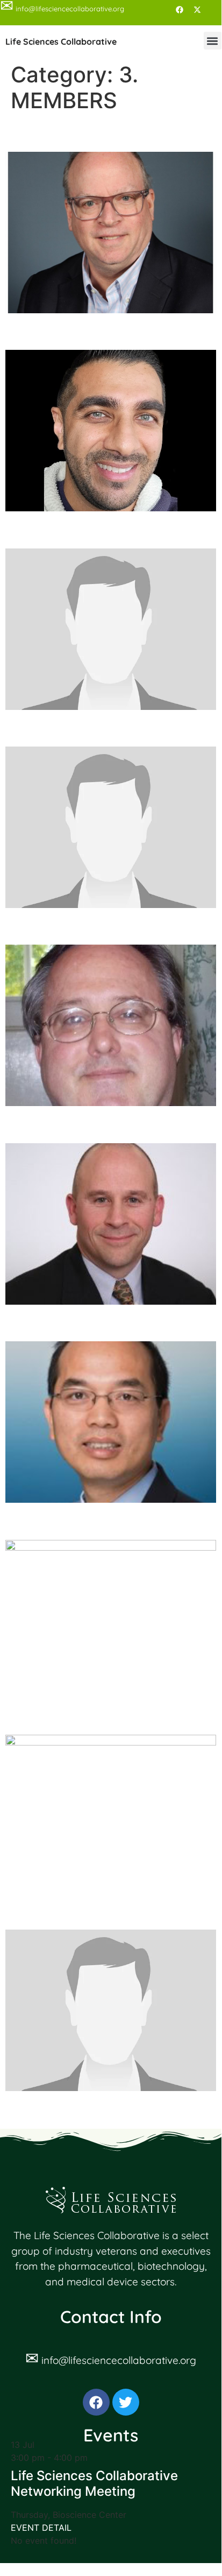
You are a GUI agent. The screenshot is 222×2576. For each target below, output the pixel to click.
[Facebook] (180, 10)
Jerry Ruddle (58, 1716)
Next (201, 2112)
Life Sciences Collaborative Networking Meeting (94, 2483)
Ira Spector (51, 1520)
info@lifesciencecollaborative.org (119, 2360)
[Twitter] (126, 2402)
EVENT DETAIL (41, 2528)
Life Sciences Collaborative (61, 41)
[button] (213, 41)
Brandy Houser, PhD (87, 529)
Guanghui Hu (58, 1322)
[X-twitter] (197, 10)
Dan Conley (52, 925)
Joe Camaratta (66, 1910)
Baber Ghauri (59, 331)
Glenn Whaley (62, 1124)
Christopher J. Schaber (99, 727)
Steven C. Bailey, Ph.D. (97, 132)
